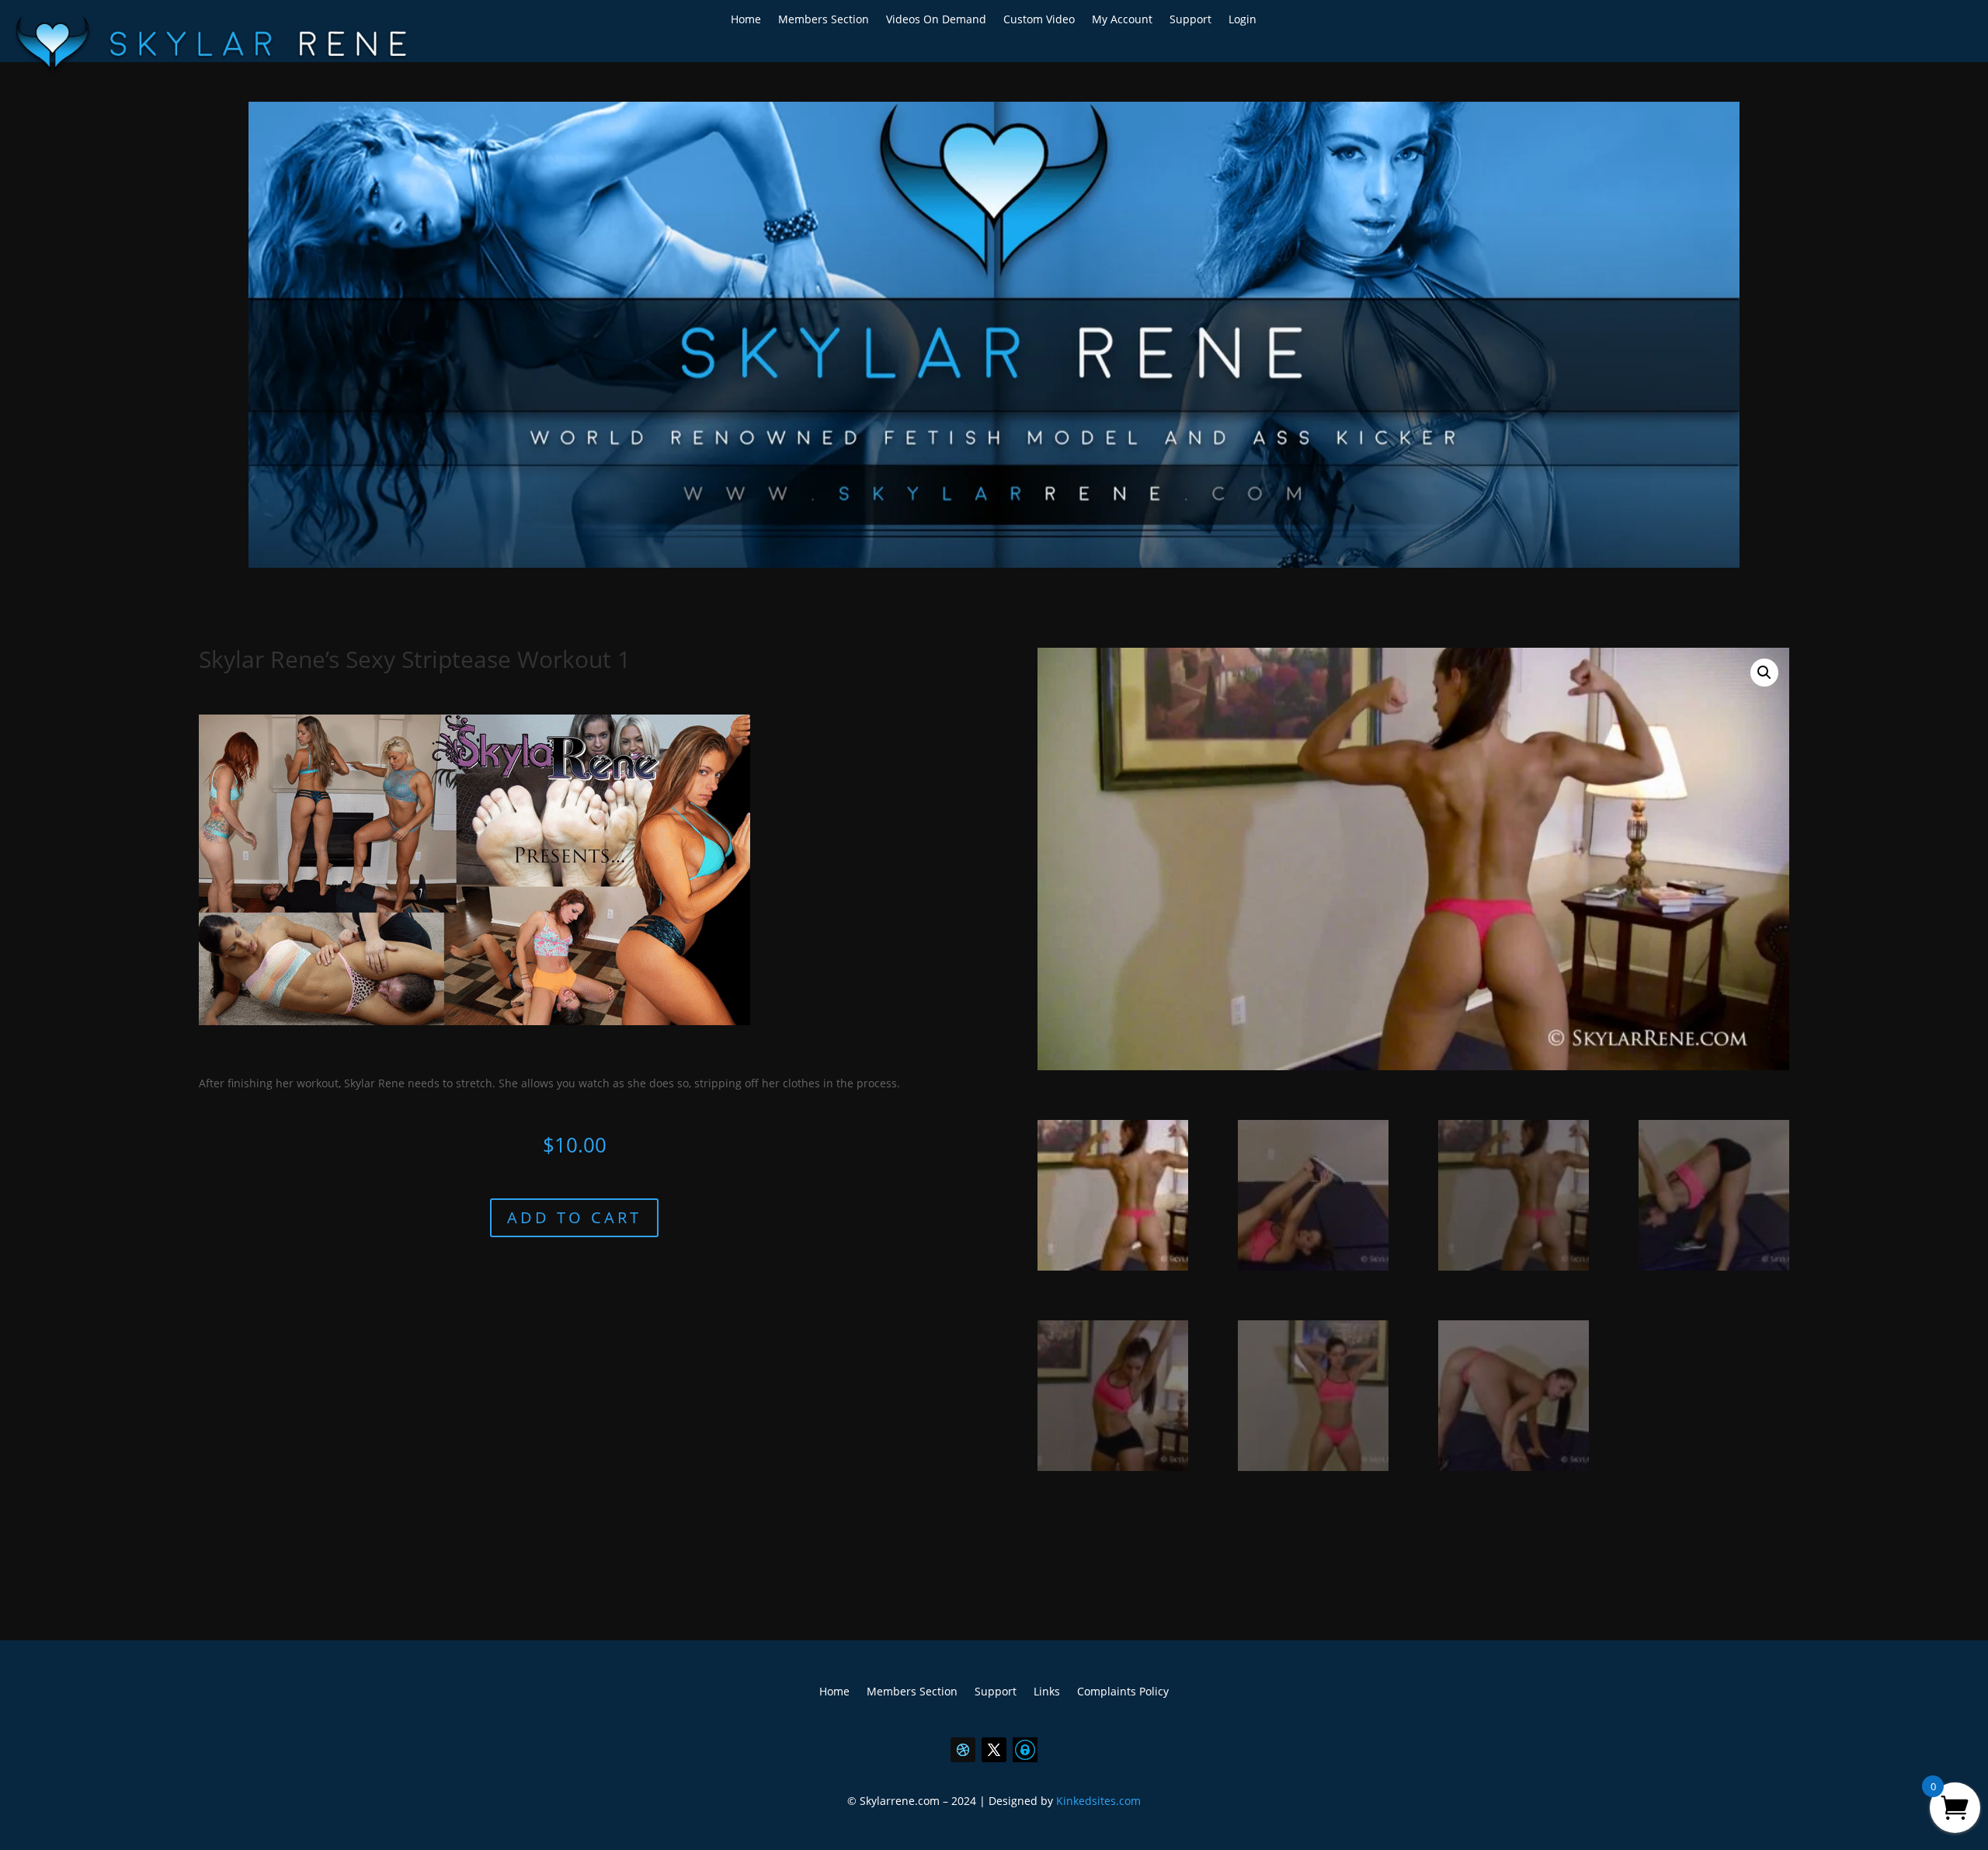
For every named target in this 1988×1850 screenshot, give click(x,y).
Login (1242, 20)
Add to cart (574, 1217)
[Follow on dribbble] (963, 1750)
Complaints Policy (1123, 1692)
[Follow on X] (994, 1750)
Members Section (824, 20)
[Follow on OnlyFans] (1025, 1750)
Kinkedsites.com (1098, 1801)
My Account (1122, 20)
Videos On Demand (936, 20)
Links (1047, 1692)
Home (746, 20)
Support (1190, 20)
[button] (1764, 673)
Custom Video (1039, 20)
